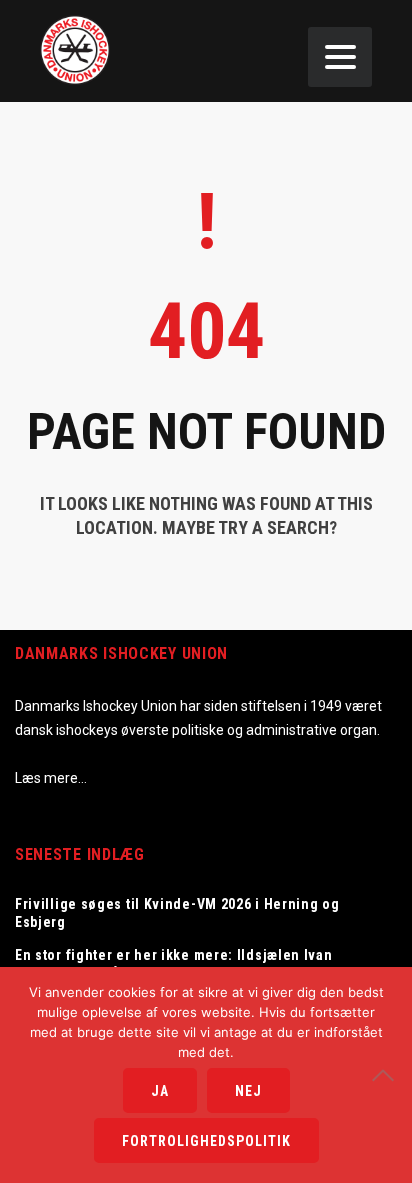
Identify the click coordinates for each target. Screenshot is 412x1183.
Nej (248, 1091)
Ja (160, 1091)
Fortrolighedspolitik (206, 1141)
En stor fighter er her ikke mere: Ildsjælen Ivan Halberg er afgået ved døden (174, 964)
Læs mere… (51, 778)
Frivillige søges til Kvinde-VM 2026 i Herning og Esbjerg (177, 913)
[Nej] (387, 1075)
